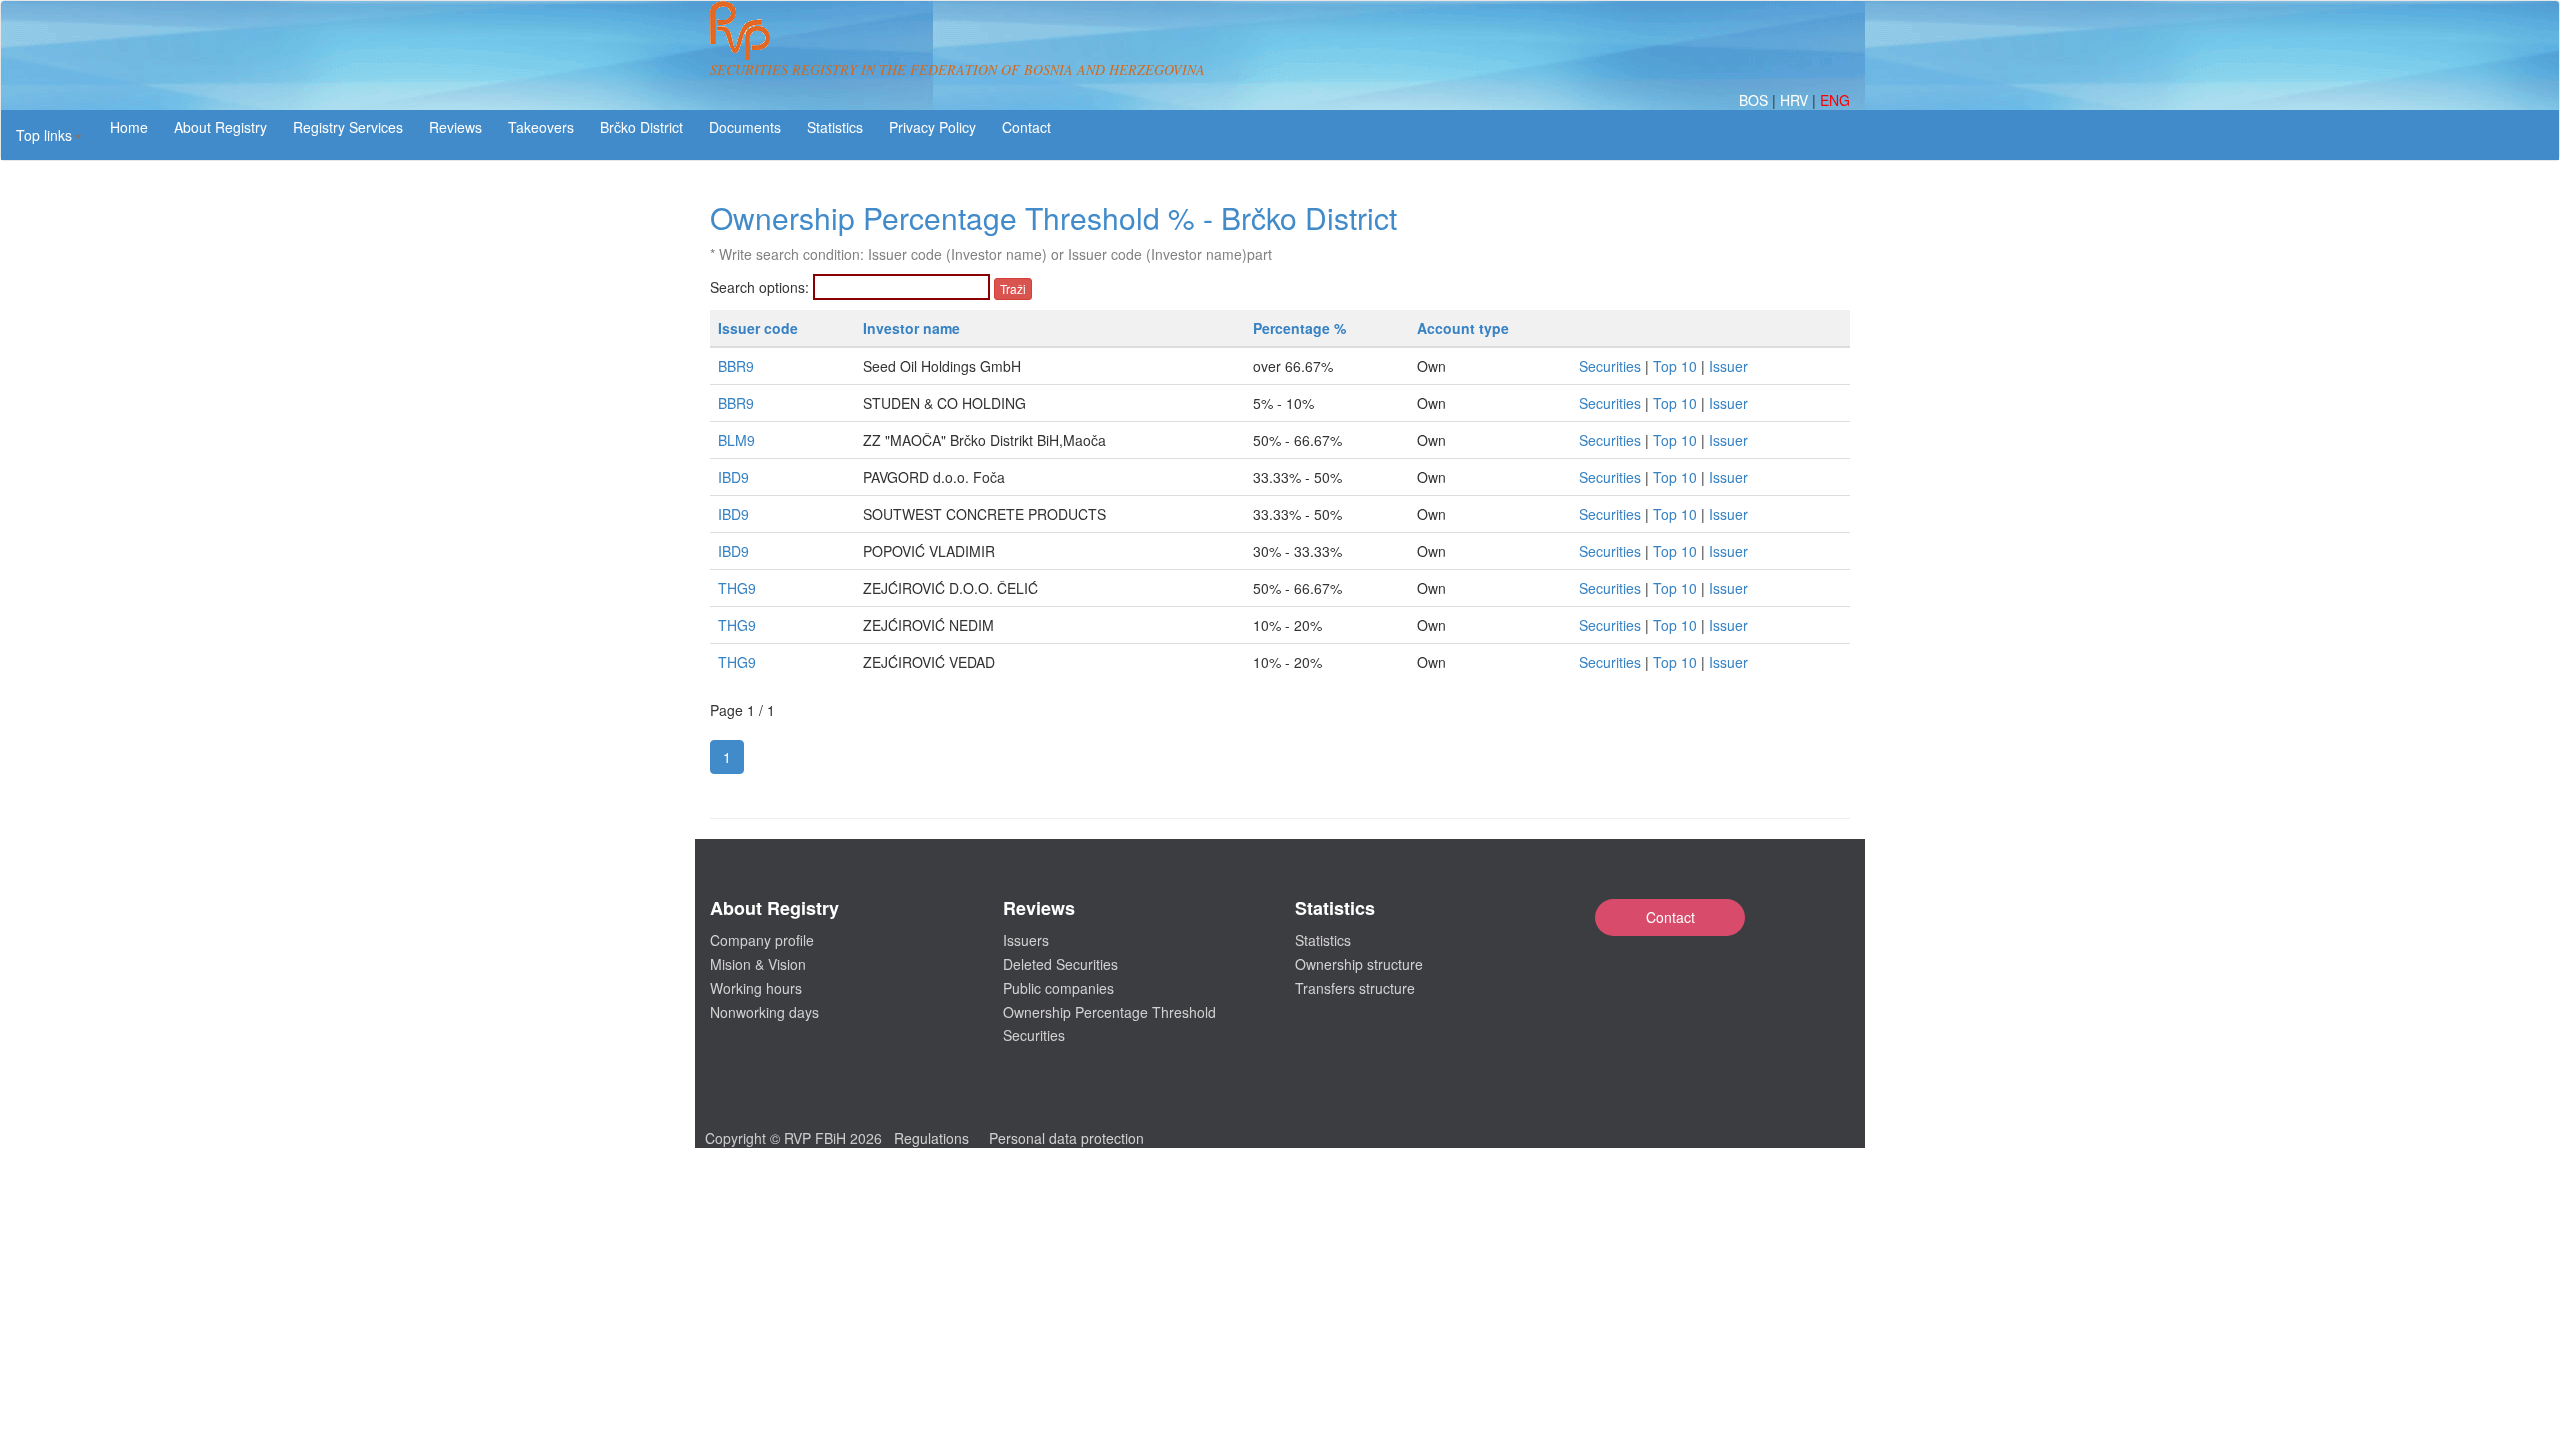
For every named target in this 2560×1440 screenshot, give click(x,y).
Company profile (762, 940)
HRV (1796, 100)
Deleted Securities (1060, 964)
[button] (49, 135)
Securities (1610, 366)
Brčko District (641, 127)
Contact (1670, 917)
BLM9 (736, 440)
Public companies (1058, 988)
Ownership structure (1359, 964)
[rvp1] (740, 28)
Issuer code (758, 328)
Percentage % (1299, 328)
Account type (1463, 328)
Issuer (1728, 366)
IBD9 (733, 477)
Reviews (455, 127)
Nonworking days (764, 1012)
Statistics (835, 127)
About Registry (220, 127)
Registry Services (348, 127)
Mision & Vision (758, 964)
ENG (1835, 100)
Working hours (756, 988)
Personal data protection (1066, 1138)
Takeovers (541, 127)
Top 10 (1675, 366)
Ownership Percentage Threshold (1109, 1012)
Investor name (911, 328)
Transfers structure (1355, 988)
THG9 (737, 588)
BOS (1755, 100)
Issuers (1026, 940)
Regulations (931, 1138)
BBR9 (736, 366)
